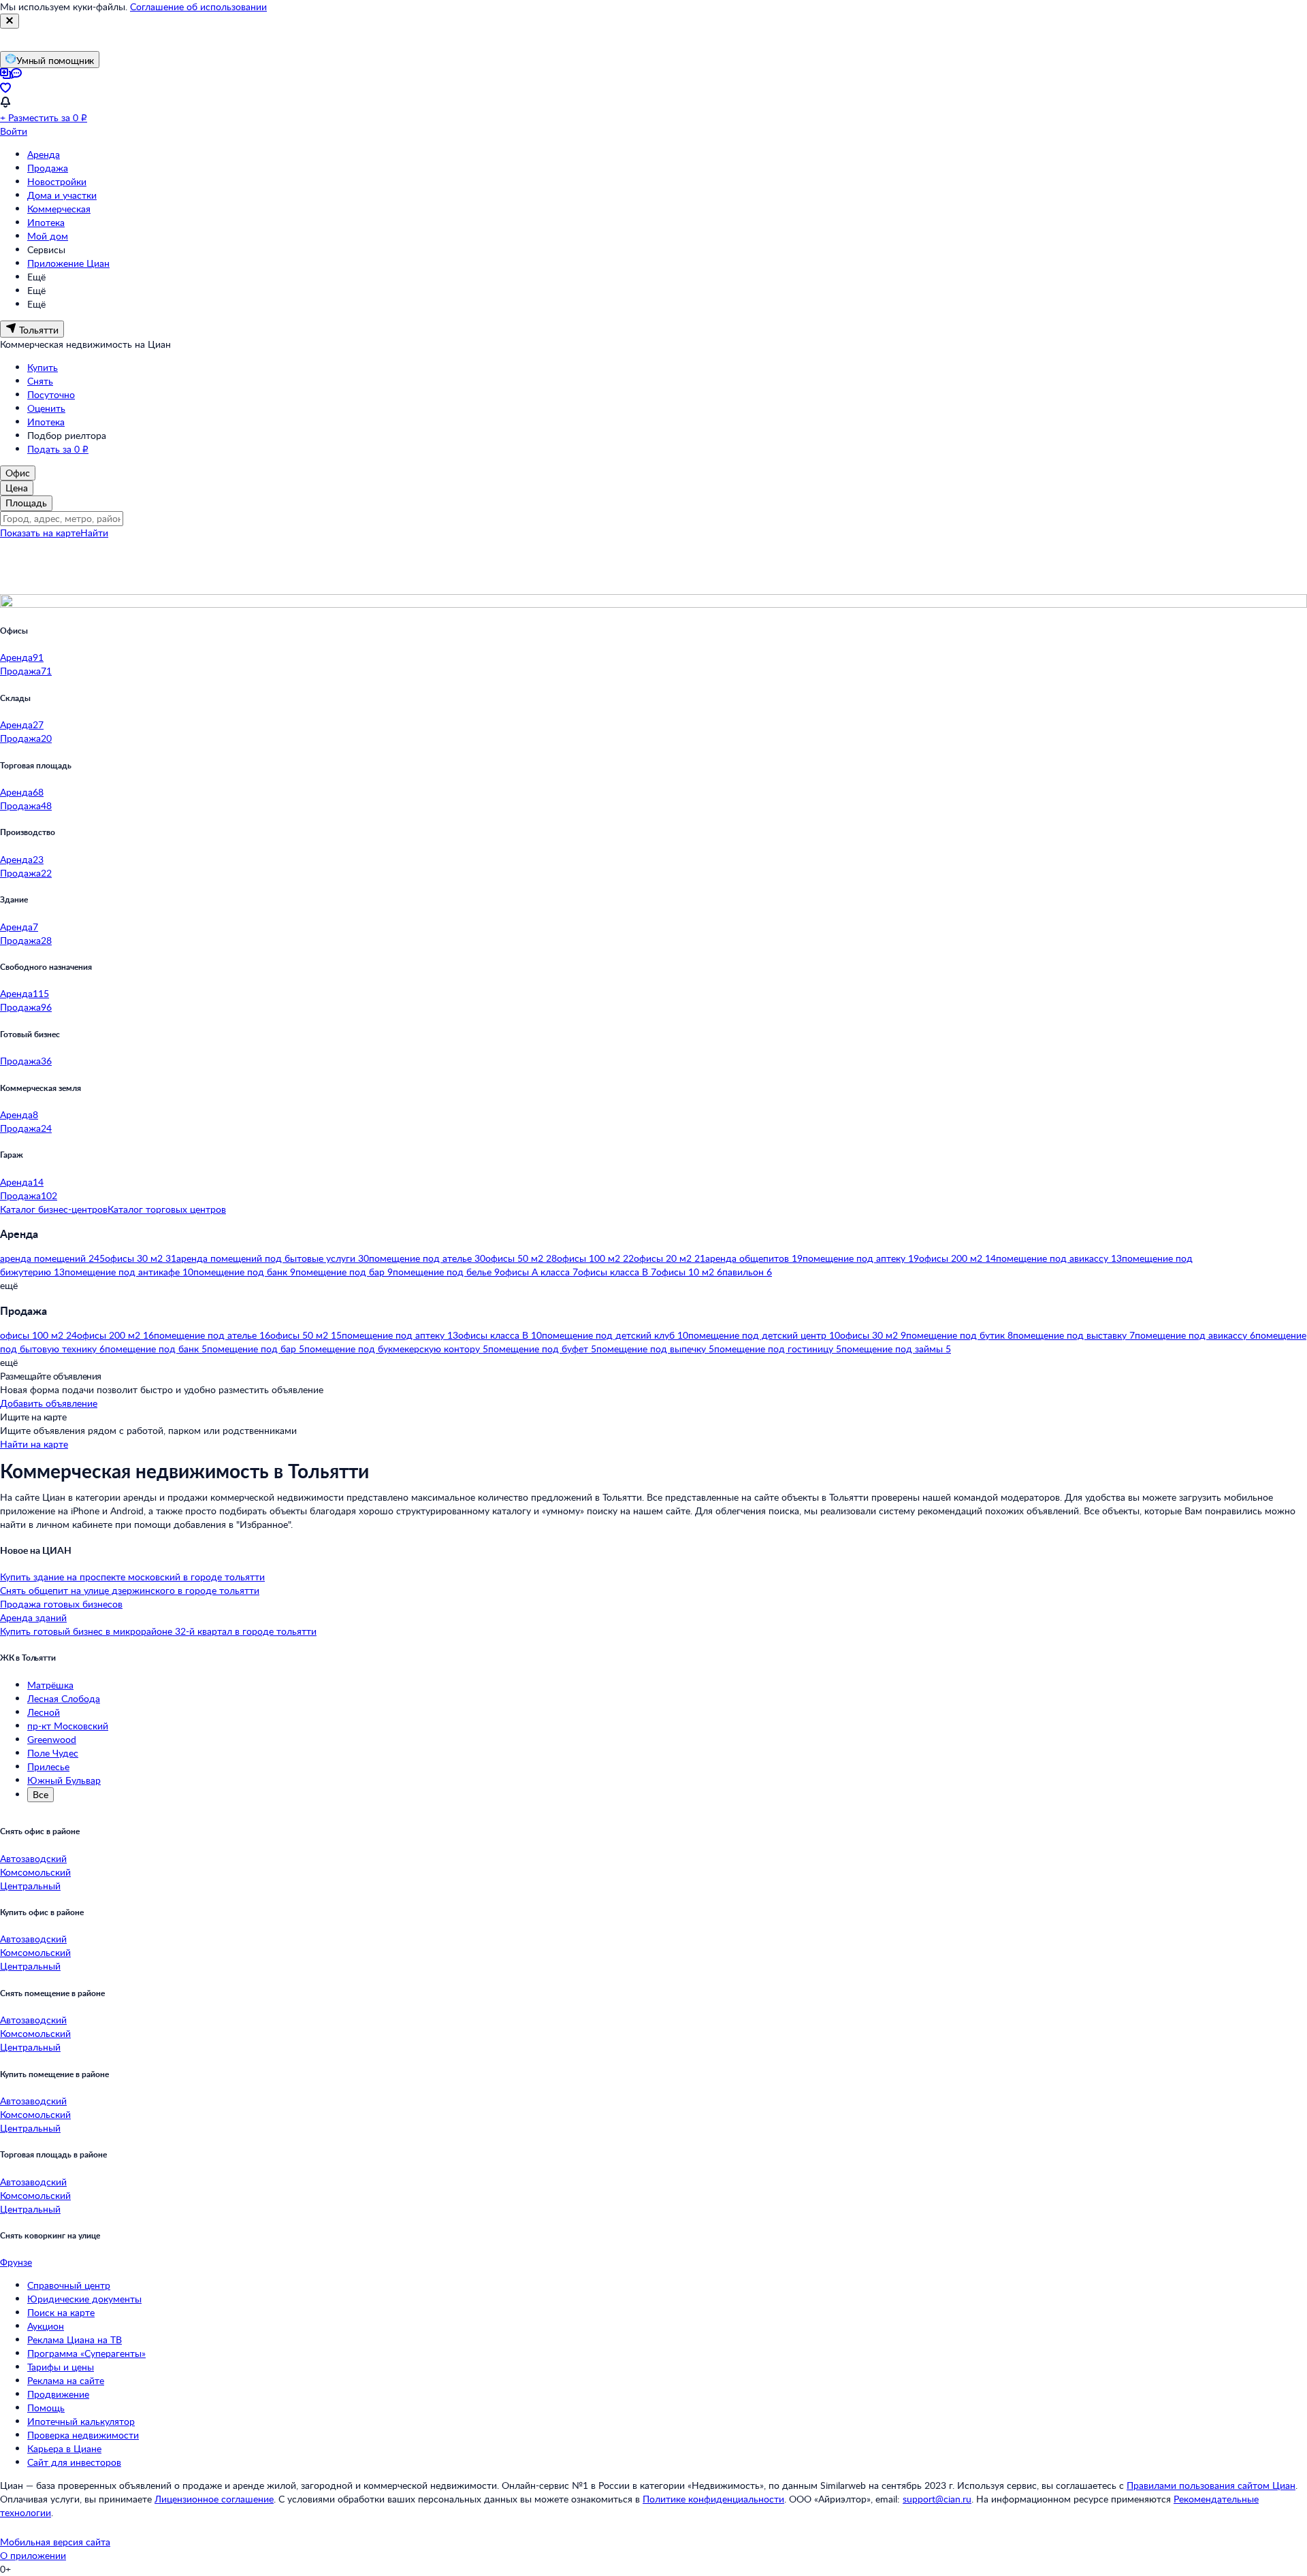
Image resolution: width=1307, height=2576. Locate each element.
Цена (17, 488)
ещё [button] (9, 1285)
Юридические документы (84, 2299)
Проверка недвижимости (83, 2435)
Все (41, 1794)
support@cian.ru (937, 2499)
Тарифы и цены (61, 2367)
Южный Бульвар (64, 1780)
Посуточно (51, 394)
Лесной (44, 1712)
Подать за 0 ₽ (58, 449)
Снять (40, 381)
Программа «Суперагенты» (86, 2353)
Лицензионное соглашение (214, 2499)
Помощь (46, 2408)
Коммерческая (59, 209)
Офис (18, 473)
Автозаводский (33, 1858)
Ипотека (46, 222)
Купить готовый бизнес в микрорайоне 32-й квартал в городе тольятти (158, 1631)
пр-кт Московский (68, 1726)
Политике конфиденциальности (713, 2499)
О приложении (33, 2555)
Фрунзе (16, 2262)
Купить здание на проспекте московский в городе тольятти (132, 1577)
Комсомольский (35, 1872)
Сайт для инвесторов (74, 2462)
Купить (43, 367)
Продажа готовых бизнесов (61, 1604)
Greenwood (52, 1739)
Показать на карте (40, 533)
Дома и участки (62, 195)
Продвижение (58, 2394)
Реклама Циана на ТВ (75, 2339)
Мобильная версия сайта (55, 2542)
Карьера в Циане (64, 2448)
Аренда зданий (33, 1617)
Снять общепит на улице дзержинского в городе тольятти (130, 1590)
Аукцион (46, 2326)
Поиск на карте (61, 2312)
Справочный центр (69, 2285)
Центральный (30, 1886)
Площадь (26, 503)
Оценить (46, 408)
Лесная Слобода (64, 1698)
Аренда (44, 154)
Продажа (48, 168)
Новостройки (57, 181)
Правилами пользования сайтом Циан (1211, 2485)
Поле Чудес (53, 1753)
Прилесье (48, 1766)
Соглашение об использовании (198, 6)
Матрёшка (50, 1685)
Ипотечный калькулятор (81, 2421)
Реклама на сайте (66, 2380)
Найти (94, 533)
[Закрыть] (10, 21)
